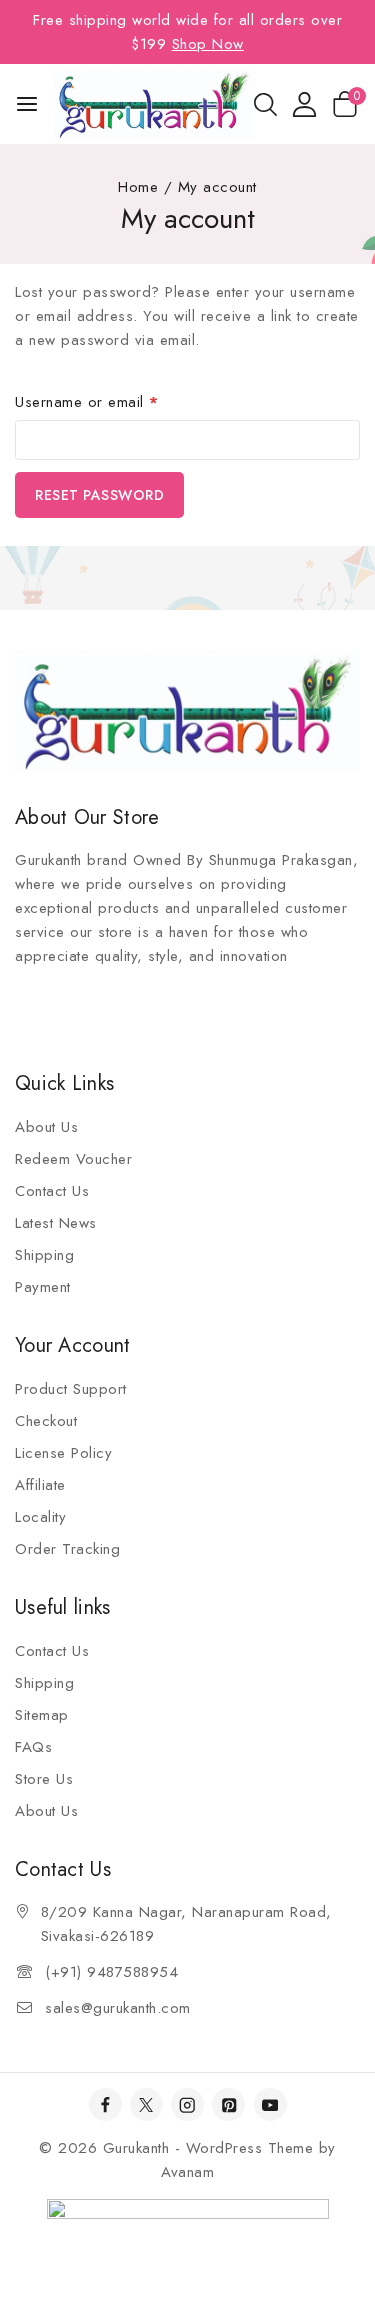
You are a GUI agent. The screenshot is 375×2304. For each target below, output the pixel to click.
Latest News (56, 1223)
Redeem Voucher (73, 1159)
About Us (46, 1127)
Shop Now (208, 44)
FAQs (33, 1747)
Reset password (99, 495)
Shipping (44, 1255)
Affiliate (40, 1485)
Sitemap (42, 1715)
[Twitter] (146, 2104)
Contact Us (52, 1191)
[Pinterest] (228, 2104)
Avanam (187, 2172)
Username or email (117, 398)
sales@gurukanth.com (118, 2008)
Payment (43, 1287)
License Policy (63, 1453)
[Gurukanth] (154, 103)
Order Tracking (67, 1549)
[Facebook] (105, 2104)
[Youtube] (270, 2104)
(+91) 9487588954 (111, 1972)
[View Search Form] (265, 104)
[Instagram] (187, 2104)
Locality (40, 1517)
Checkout (46, 1421)
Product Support (71, 1389)
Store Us (44, 1779)
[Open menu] (27, 104)
